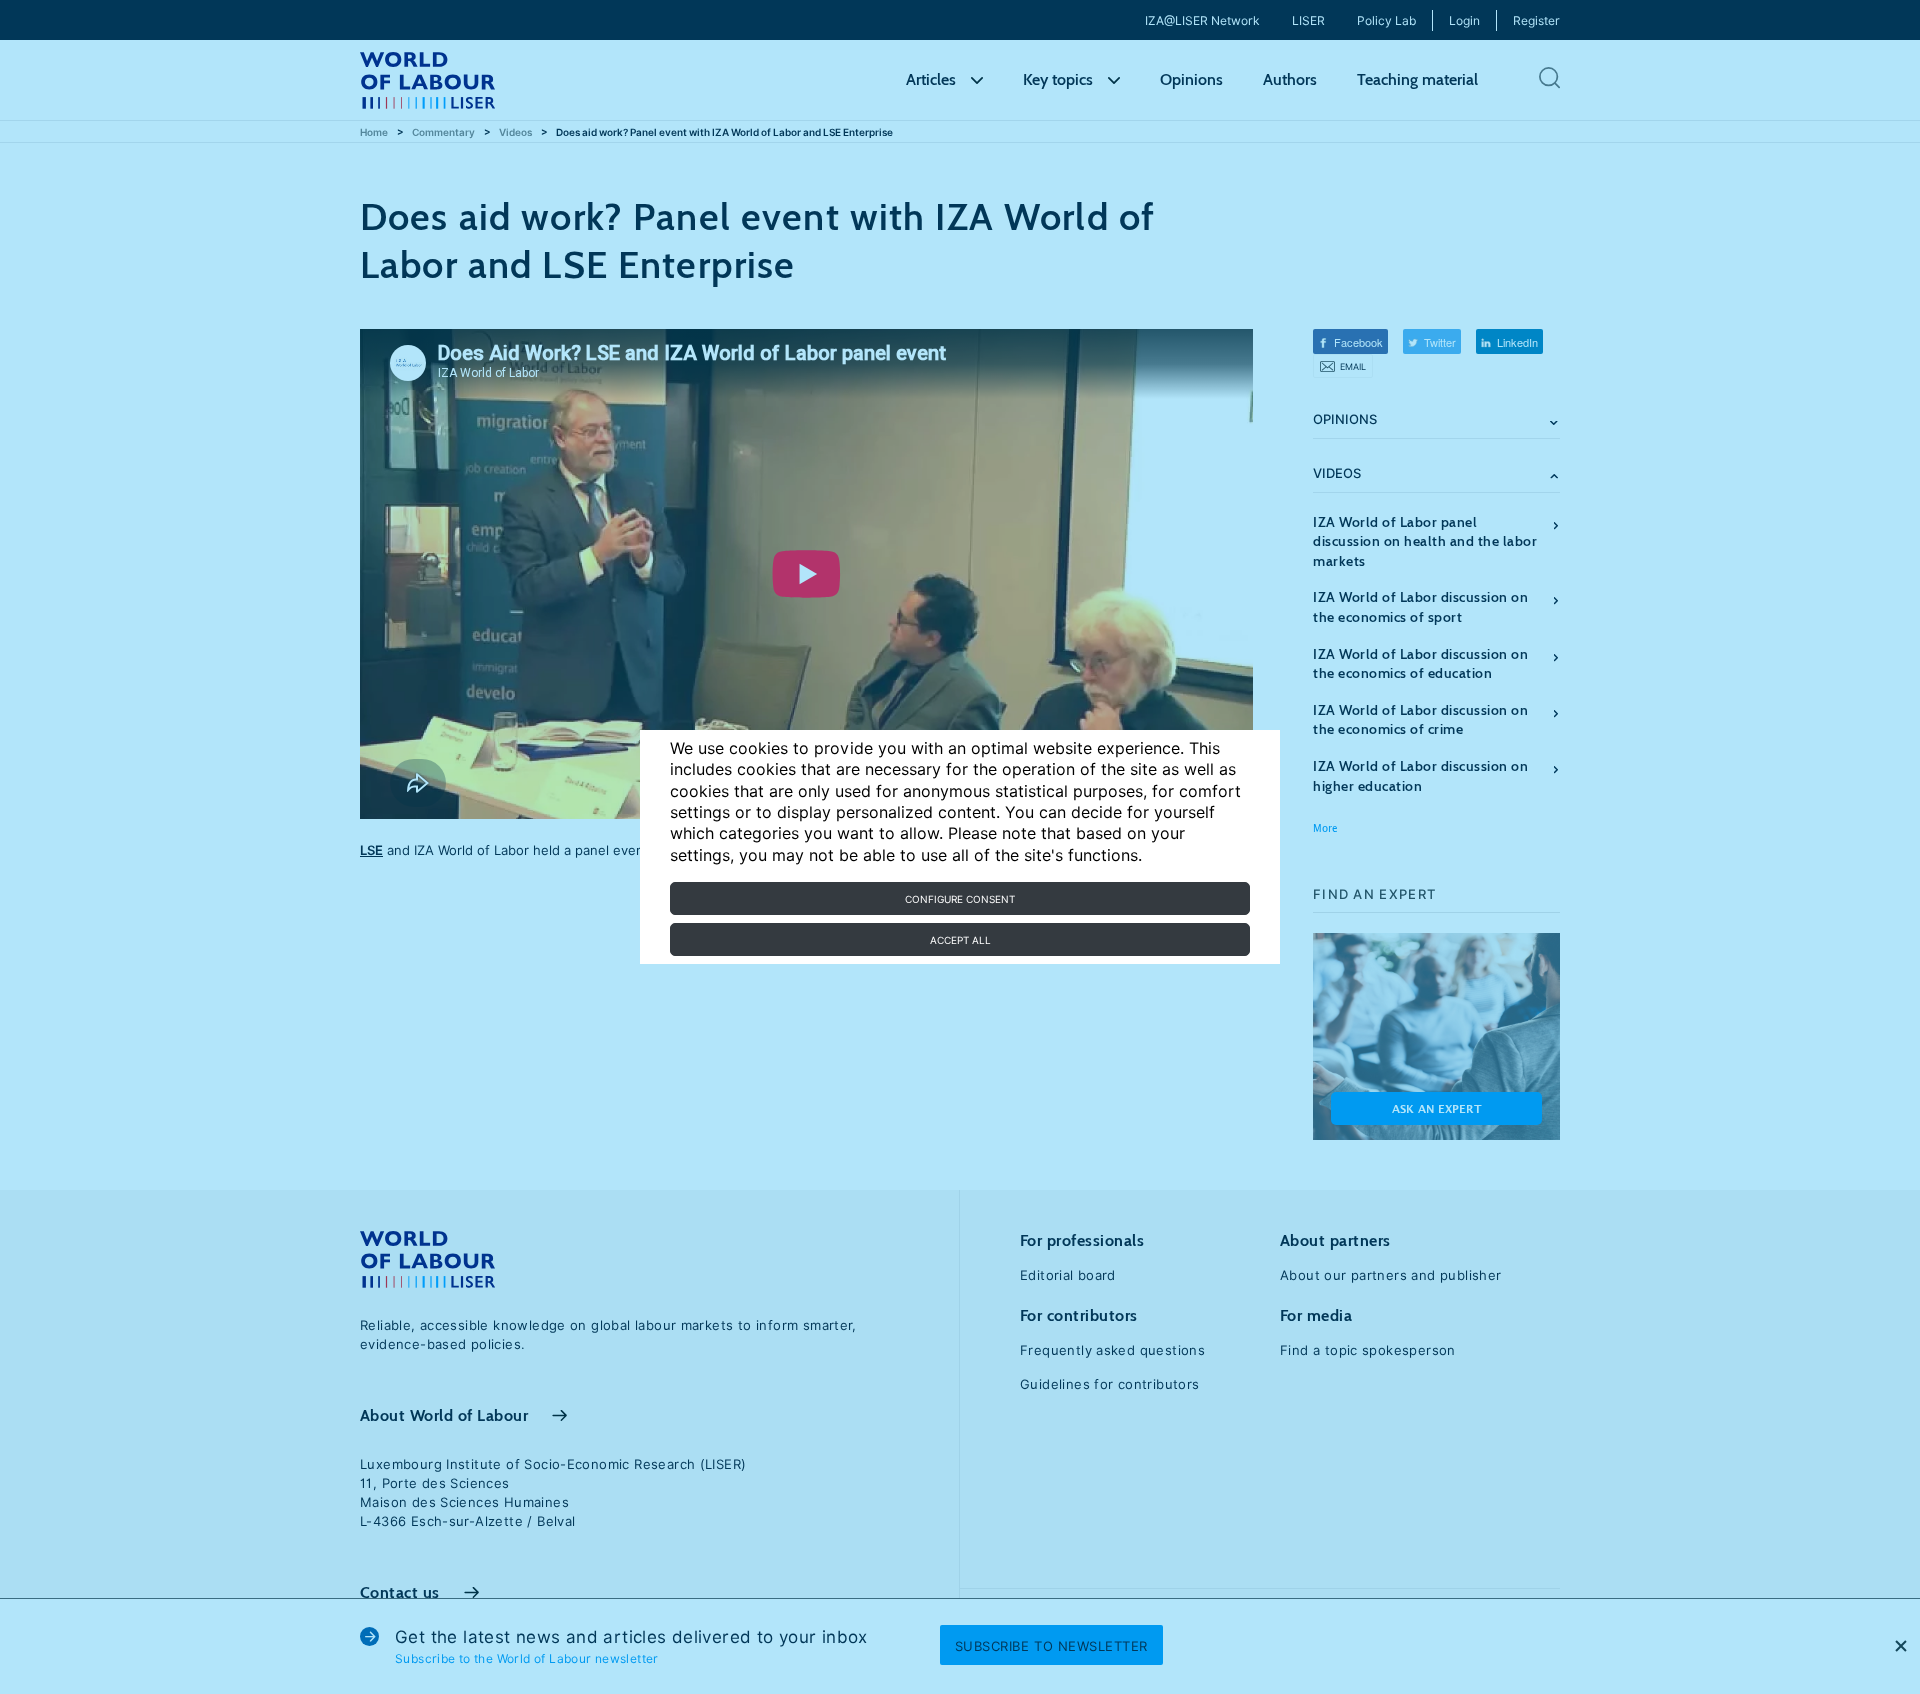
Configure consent (960, 899)
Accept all (960, 940)
